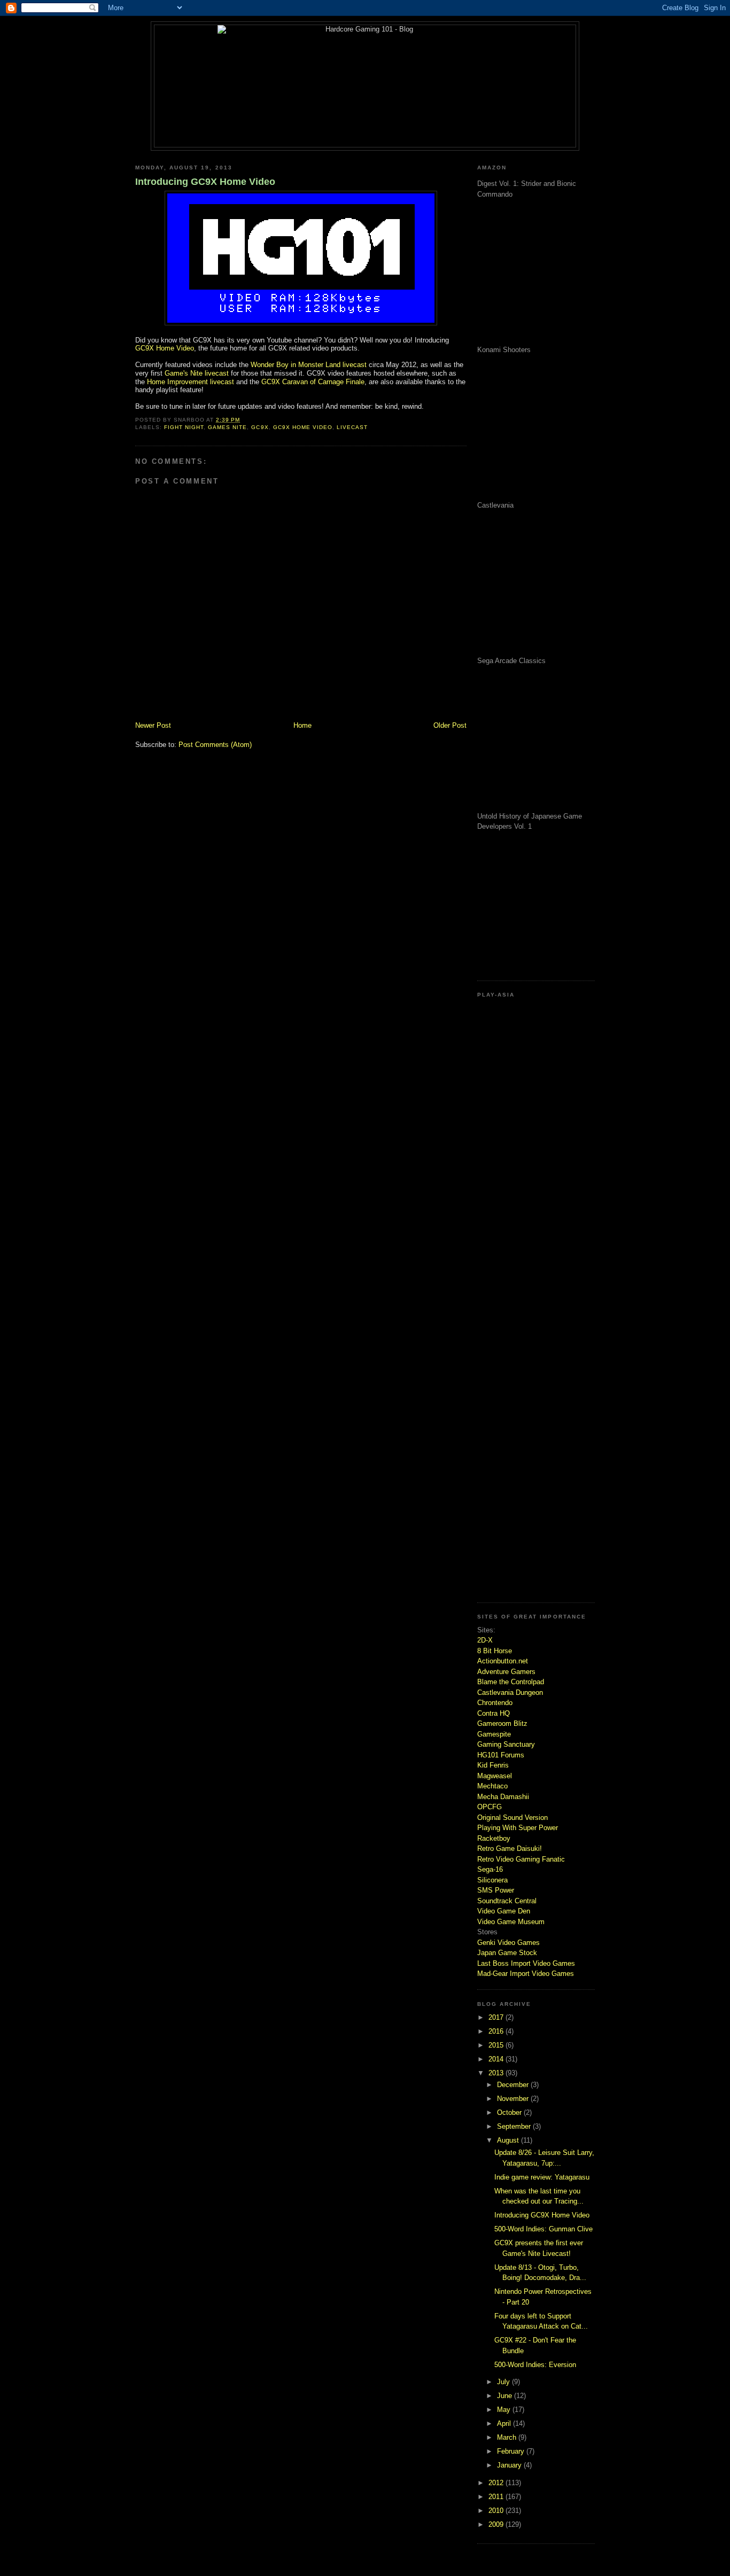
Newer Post (153, 725)
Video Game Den (504, 1911)
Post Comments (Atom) (215, 745)
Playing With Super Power (518, 1828)
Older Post (450, 725)
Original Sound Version (512, 1818)
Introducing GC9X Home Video (205, 182)
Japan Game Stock (507, 1953)
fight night (184, 427)
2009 (497, 2524)
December (514, 2085)
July (504, 2382)
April (505, 2423)
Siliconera (492, 1880)
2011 (497, 2497)
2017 (497, 2017)
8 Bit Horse (495, 1651)
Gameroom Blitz (502, 1723)
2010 (497, 2511)
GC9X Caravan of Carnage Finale (313, 382)
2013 (497, 2073)
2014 (497, 2059)
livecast (352, 427)
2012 (497, 2483)
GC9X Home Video (165, 348)
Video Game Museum (511, 1922)
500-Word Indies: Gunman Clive (543, 2229)
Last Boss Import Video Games (526, 1963)
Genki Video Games (508, 1943)
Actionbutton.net (503, 1661)
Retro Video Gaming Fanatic (521, 1859)
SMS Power (496, 1890)
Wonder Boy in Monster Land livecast (309, 365)
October (510, 2112)
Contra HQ (494, 1713)
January (510, 2465)
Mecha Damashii (503, 1797)
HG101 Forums (501, 1755)
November (514, 2099)
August (509, 2140)
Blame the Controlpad (511, 1682)
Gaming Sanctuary (506, 1744)
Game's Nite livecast (197, 373)
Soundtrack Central (507, 1901)
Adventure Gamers (506, 1672)
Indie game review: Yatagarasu (542, 2177)
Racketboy (494, 1838)
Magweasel (495, 1776)
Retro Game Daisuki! (510, 1849)
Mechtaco (492, 1786)
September (515, 2126)
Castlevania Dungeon (510, 1692)
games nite (227, 427)
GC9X (260, 427)
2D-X (485, 1640)
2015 (497, 2045)
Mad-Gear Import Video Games (526, 1974)
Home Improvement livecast (191, 382)
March (508, 2437)
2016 (497, 2031)
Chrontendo (495, 1703)
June (506, 2396)
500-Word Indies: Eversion (535, 2365)
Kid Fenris (493, 1765)
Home (302, 725)
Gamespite (494, 1734)
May (505, 2410)
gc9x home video (303, 427)
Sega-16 (490, 1869)
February (512, 2451)
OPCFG (490, 1807)
